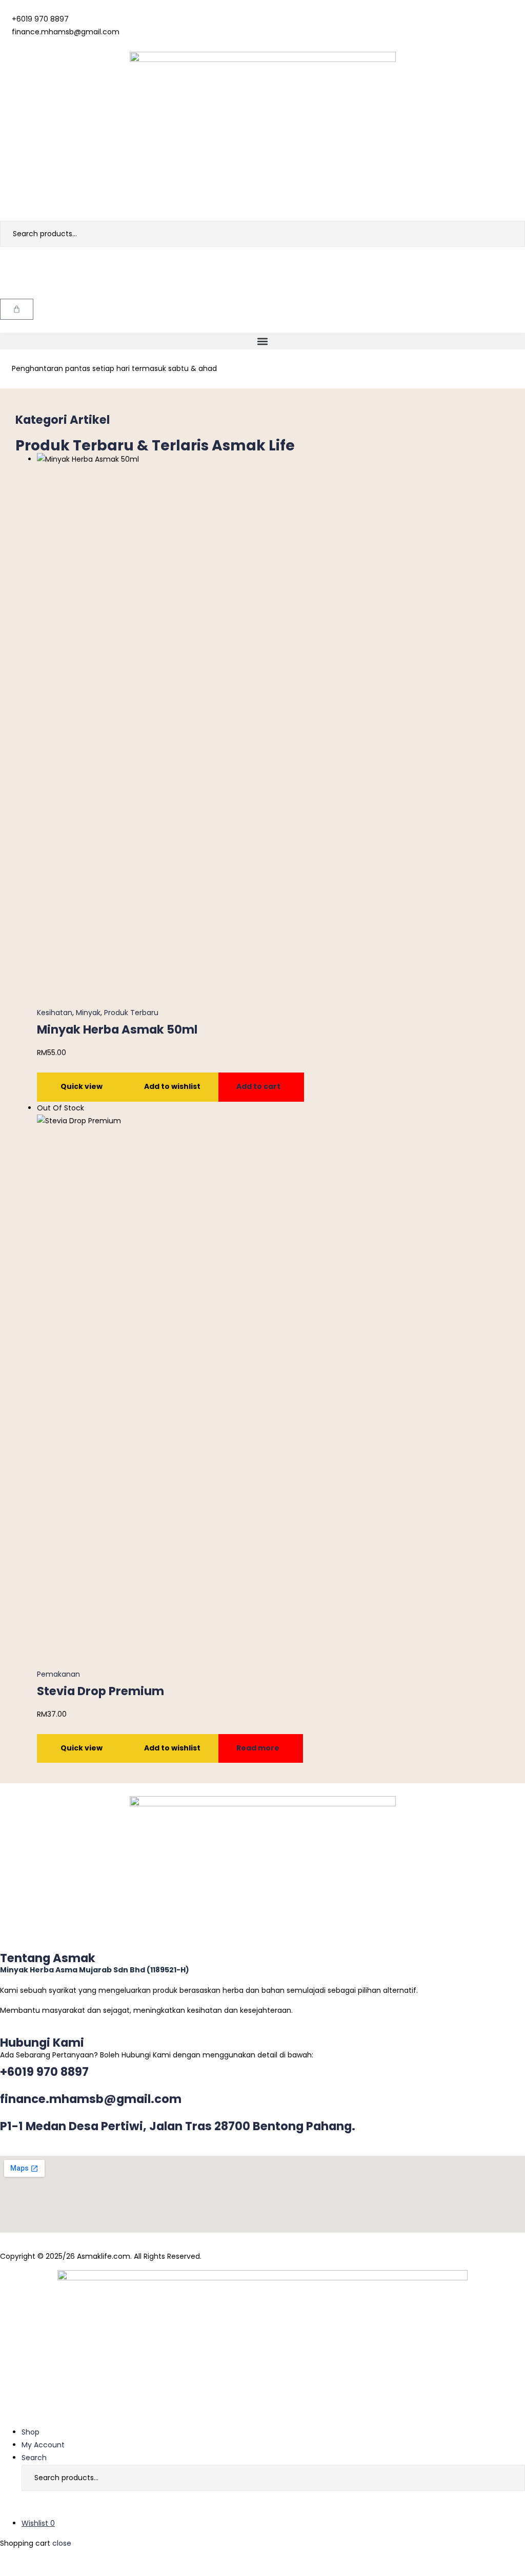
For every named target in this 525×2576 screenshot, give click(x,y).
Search (510, 234)
